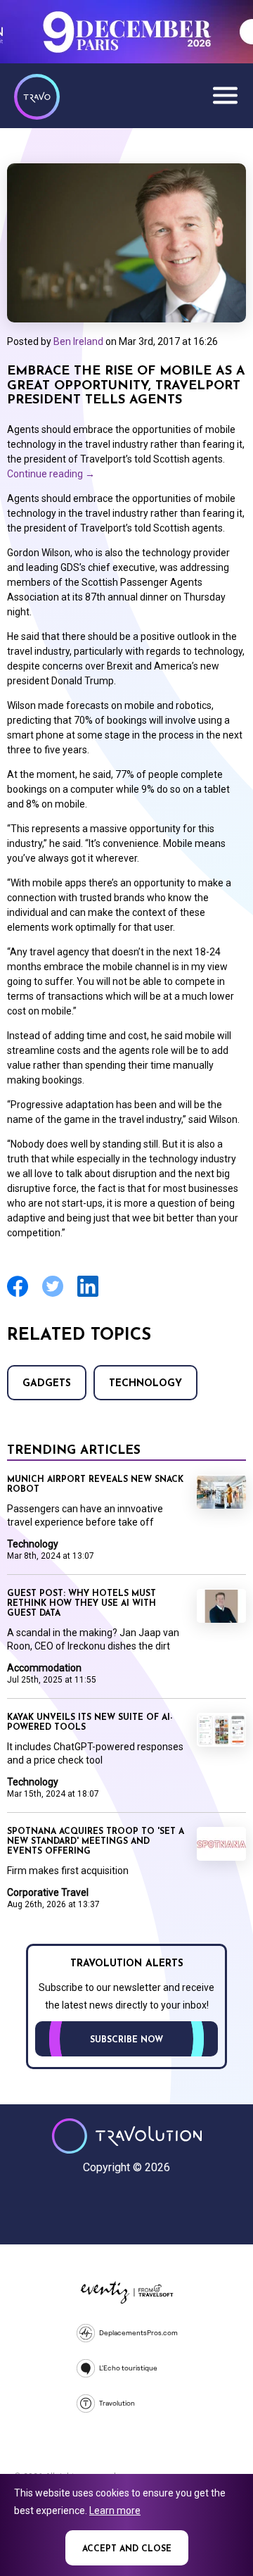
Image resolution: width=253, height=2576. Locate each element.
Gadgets (47, 1384)
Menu (225, 95)
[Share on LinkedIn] (88, 1295)
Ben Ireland (78, 341)
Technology (145, 1384)
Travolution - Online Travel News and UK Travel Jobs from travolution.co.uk (127, 2136)
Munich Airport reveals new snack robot (95, 1485)
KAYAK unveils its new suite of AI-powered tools (90, 1723)
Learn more (115, 2511)
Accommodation (44, 1668)
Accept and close (127, 2549)
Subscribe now (126, 2040)
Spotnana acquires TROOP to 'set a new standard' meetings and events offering (96, 1842)
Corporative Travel (48, 1892)
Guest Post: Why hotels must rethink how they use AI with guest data (82, 1604)
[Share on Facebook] (18, 1295)
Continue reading (51, 474)
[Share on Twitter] (53, 1295)
